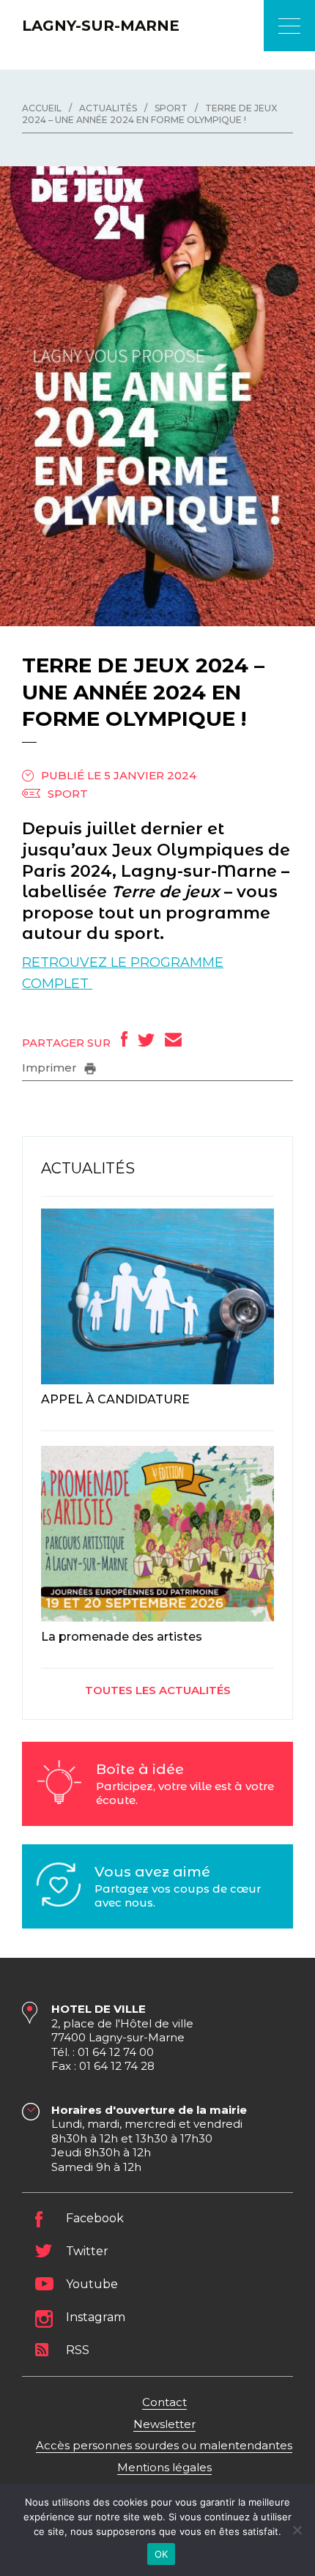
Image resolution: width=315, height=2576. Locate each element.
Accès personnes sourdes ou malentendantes (164, 2445)
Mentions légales (164, 2467)
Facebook (95, 2218)
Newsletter (164, 2424)
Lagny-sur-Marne (101, 26)
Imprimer (51, 1068)
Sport (68, 794)
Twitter (87, 2251)
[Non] (297, 2530)
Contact (164, 2402)
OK (162, 2554)
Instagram (96, 2317)
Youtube (92, 2284)
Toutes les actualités (158, 1690)
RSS (78, 2350)
